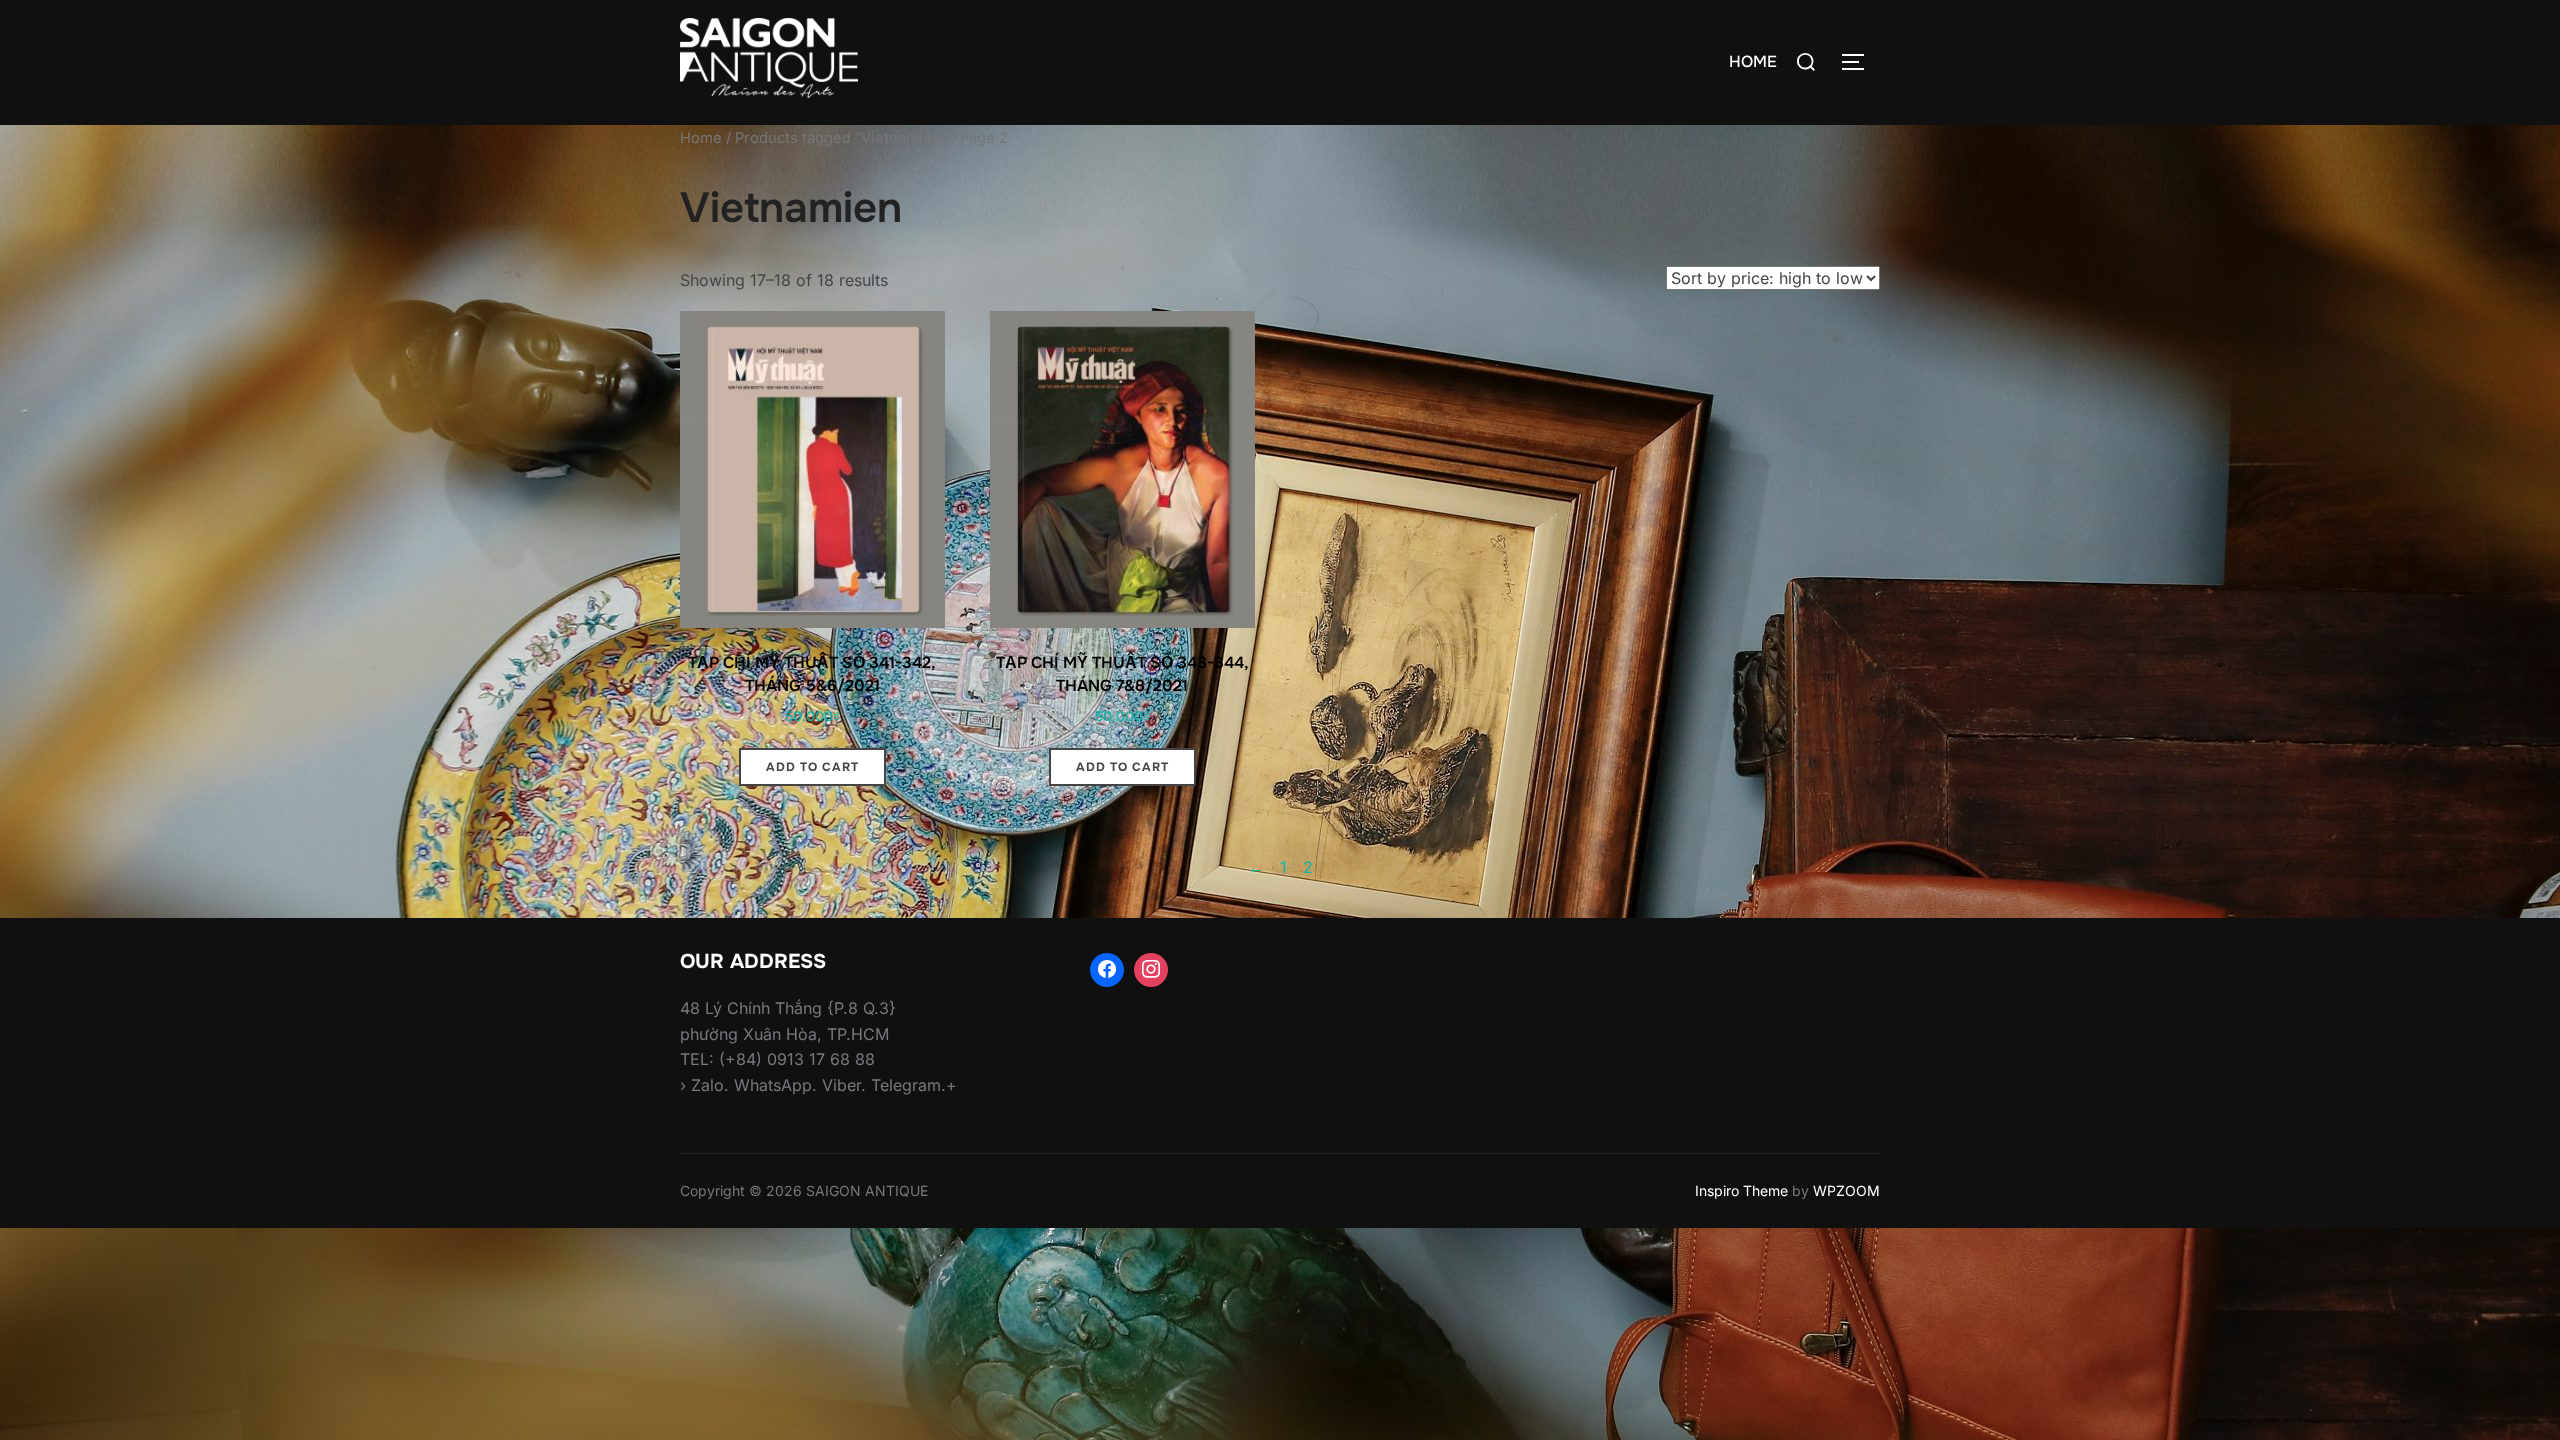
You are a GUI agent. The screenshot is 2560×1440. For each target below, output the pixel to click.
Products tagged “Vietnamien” (841, 138)
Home (701, 138)
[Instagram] (1151, 970)
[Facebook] (1107, 970)
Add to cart (812, 767)
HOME (1753, 61)
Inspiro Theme (1741, 1190)
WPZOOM (1846, 1190)
